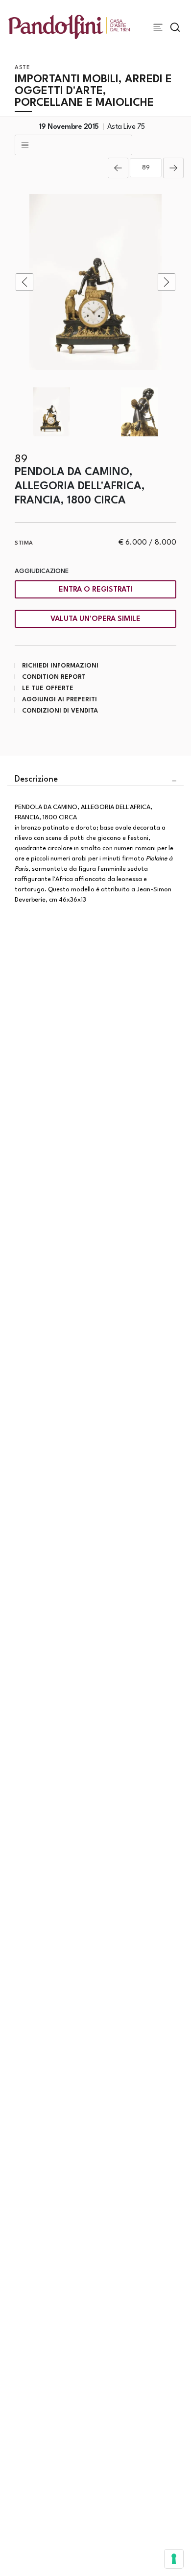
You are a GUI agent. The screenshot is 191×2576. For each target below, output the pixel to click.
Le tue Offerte (48, 688)
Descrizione (36, 779)
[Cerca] (175, 27)
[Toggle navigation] (158, 27)
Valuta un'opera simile (95, 619)
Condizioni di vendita (60, 711)
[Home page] (69, 27)
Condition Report (54, 677)
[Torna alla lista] (73, 145)
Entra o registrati (95, 590)
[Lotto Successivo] (173, 168)
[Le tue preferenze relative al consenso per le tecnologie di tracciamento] (174, 2559)
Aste (22, 68)
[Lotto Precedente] (118, 168)
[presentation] (24, 282)
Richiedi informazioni (60, 666)
